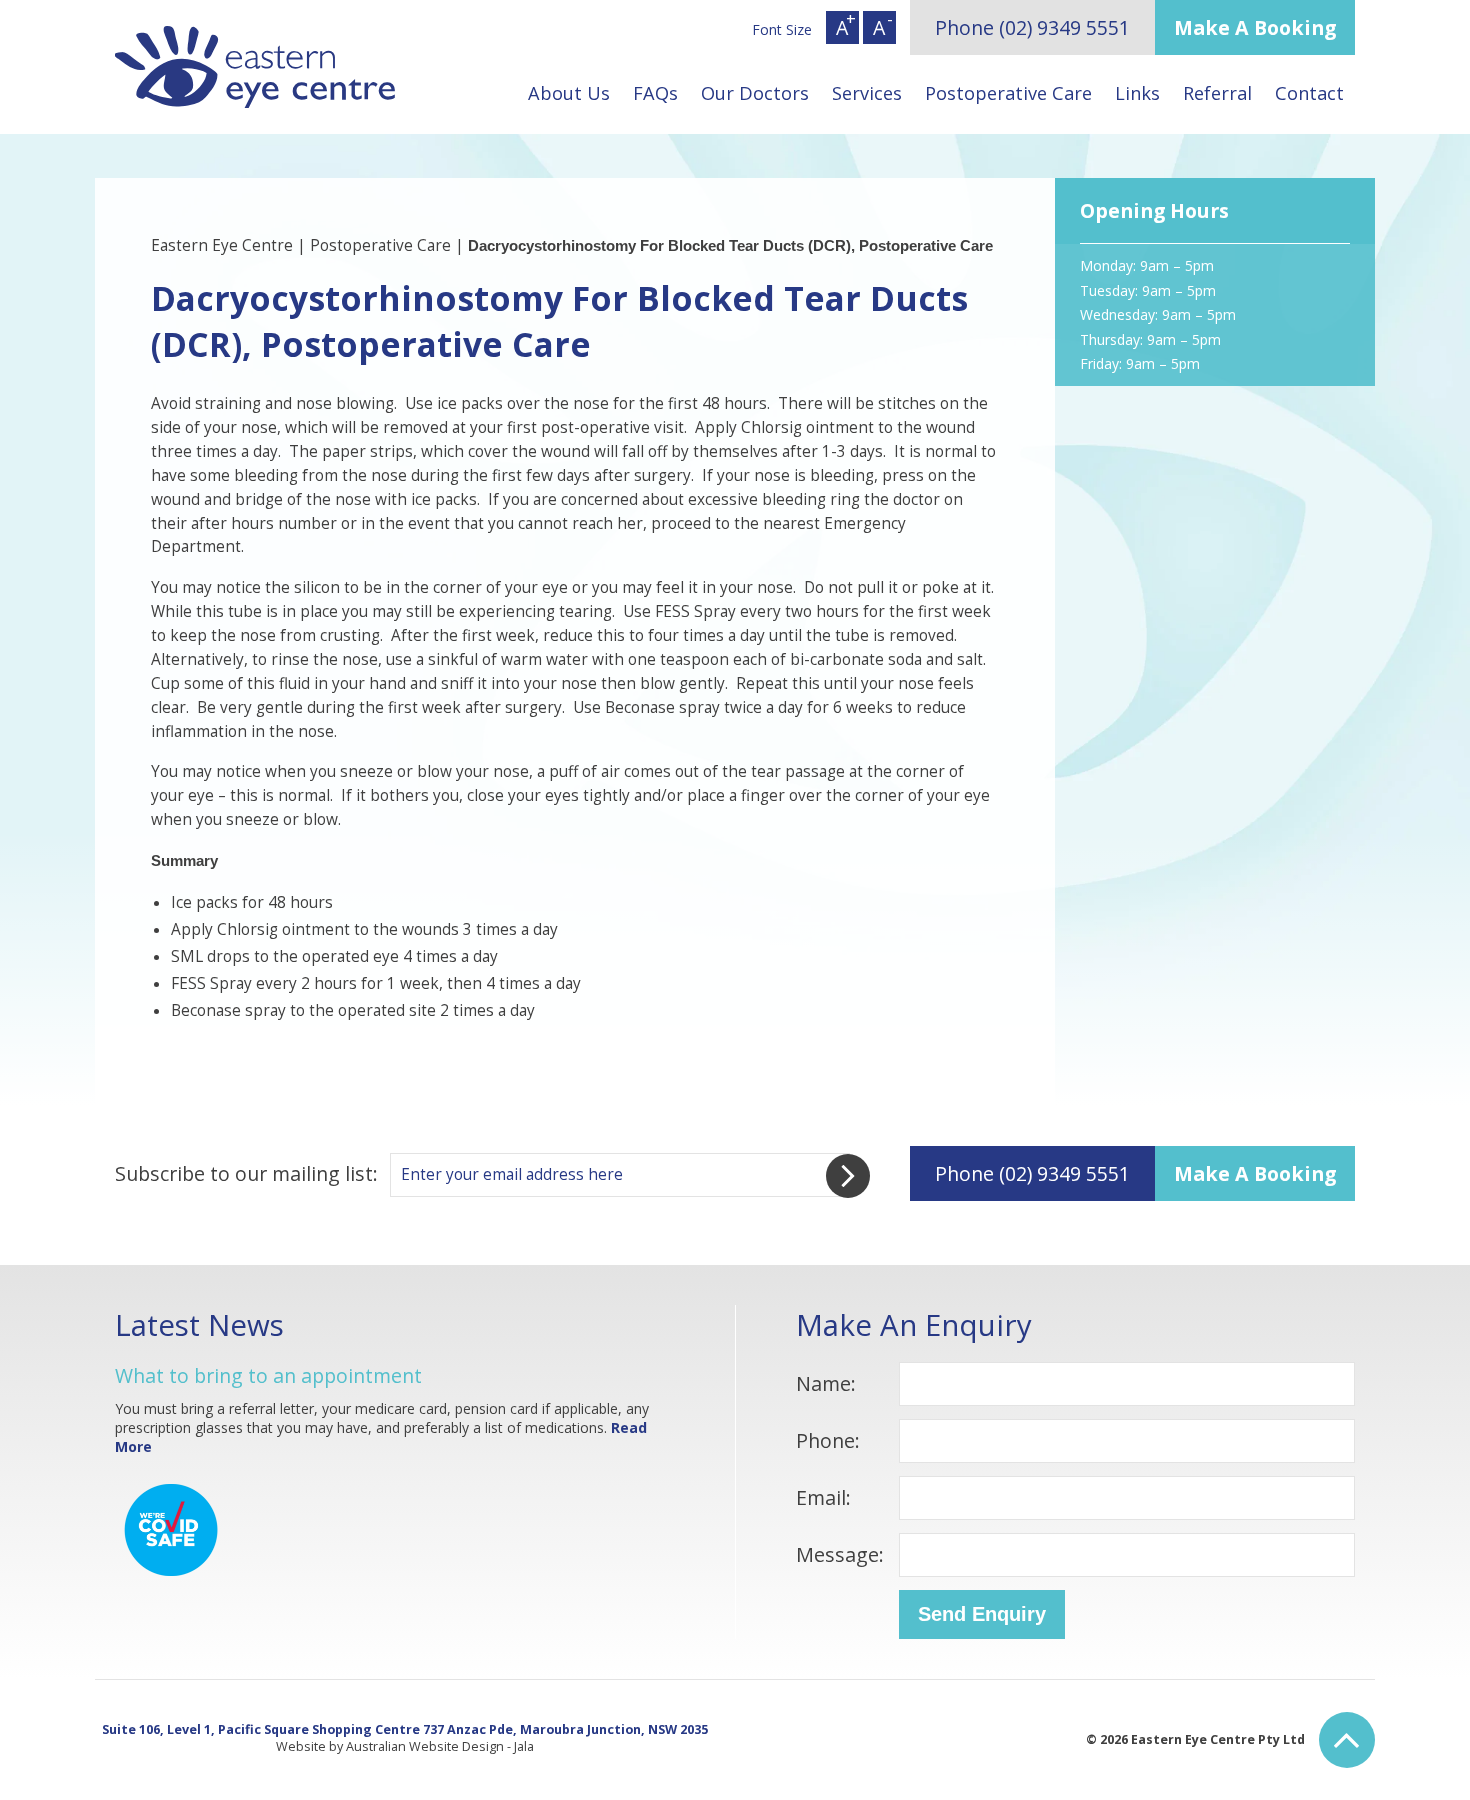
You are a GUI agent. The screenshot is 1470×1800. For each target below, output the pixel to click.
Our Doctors (755, 93)
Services (867, 93)
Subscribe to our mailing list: (246, 1173)
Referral (1217, 93)
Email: (823, 1497)
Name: (826, 1383)
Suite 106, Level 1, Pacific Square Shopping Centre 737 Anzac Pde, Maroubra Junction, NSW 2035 (405, 1729)
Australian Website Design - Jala (440, 1746)
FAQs (655, 93)
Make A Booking (1255, 27)
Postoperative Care (1008, 93)
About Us (569, 93)
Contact (1309, 93)
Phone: (828, 1440)
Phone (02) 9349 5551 (1032, 27)
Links (1137, 93)
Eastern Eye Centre (222, 245)
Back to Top (1347, 1740)
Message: (840, 1554)
